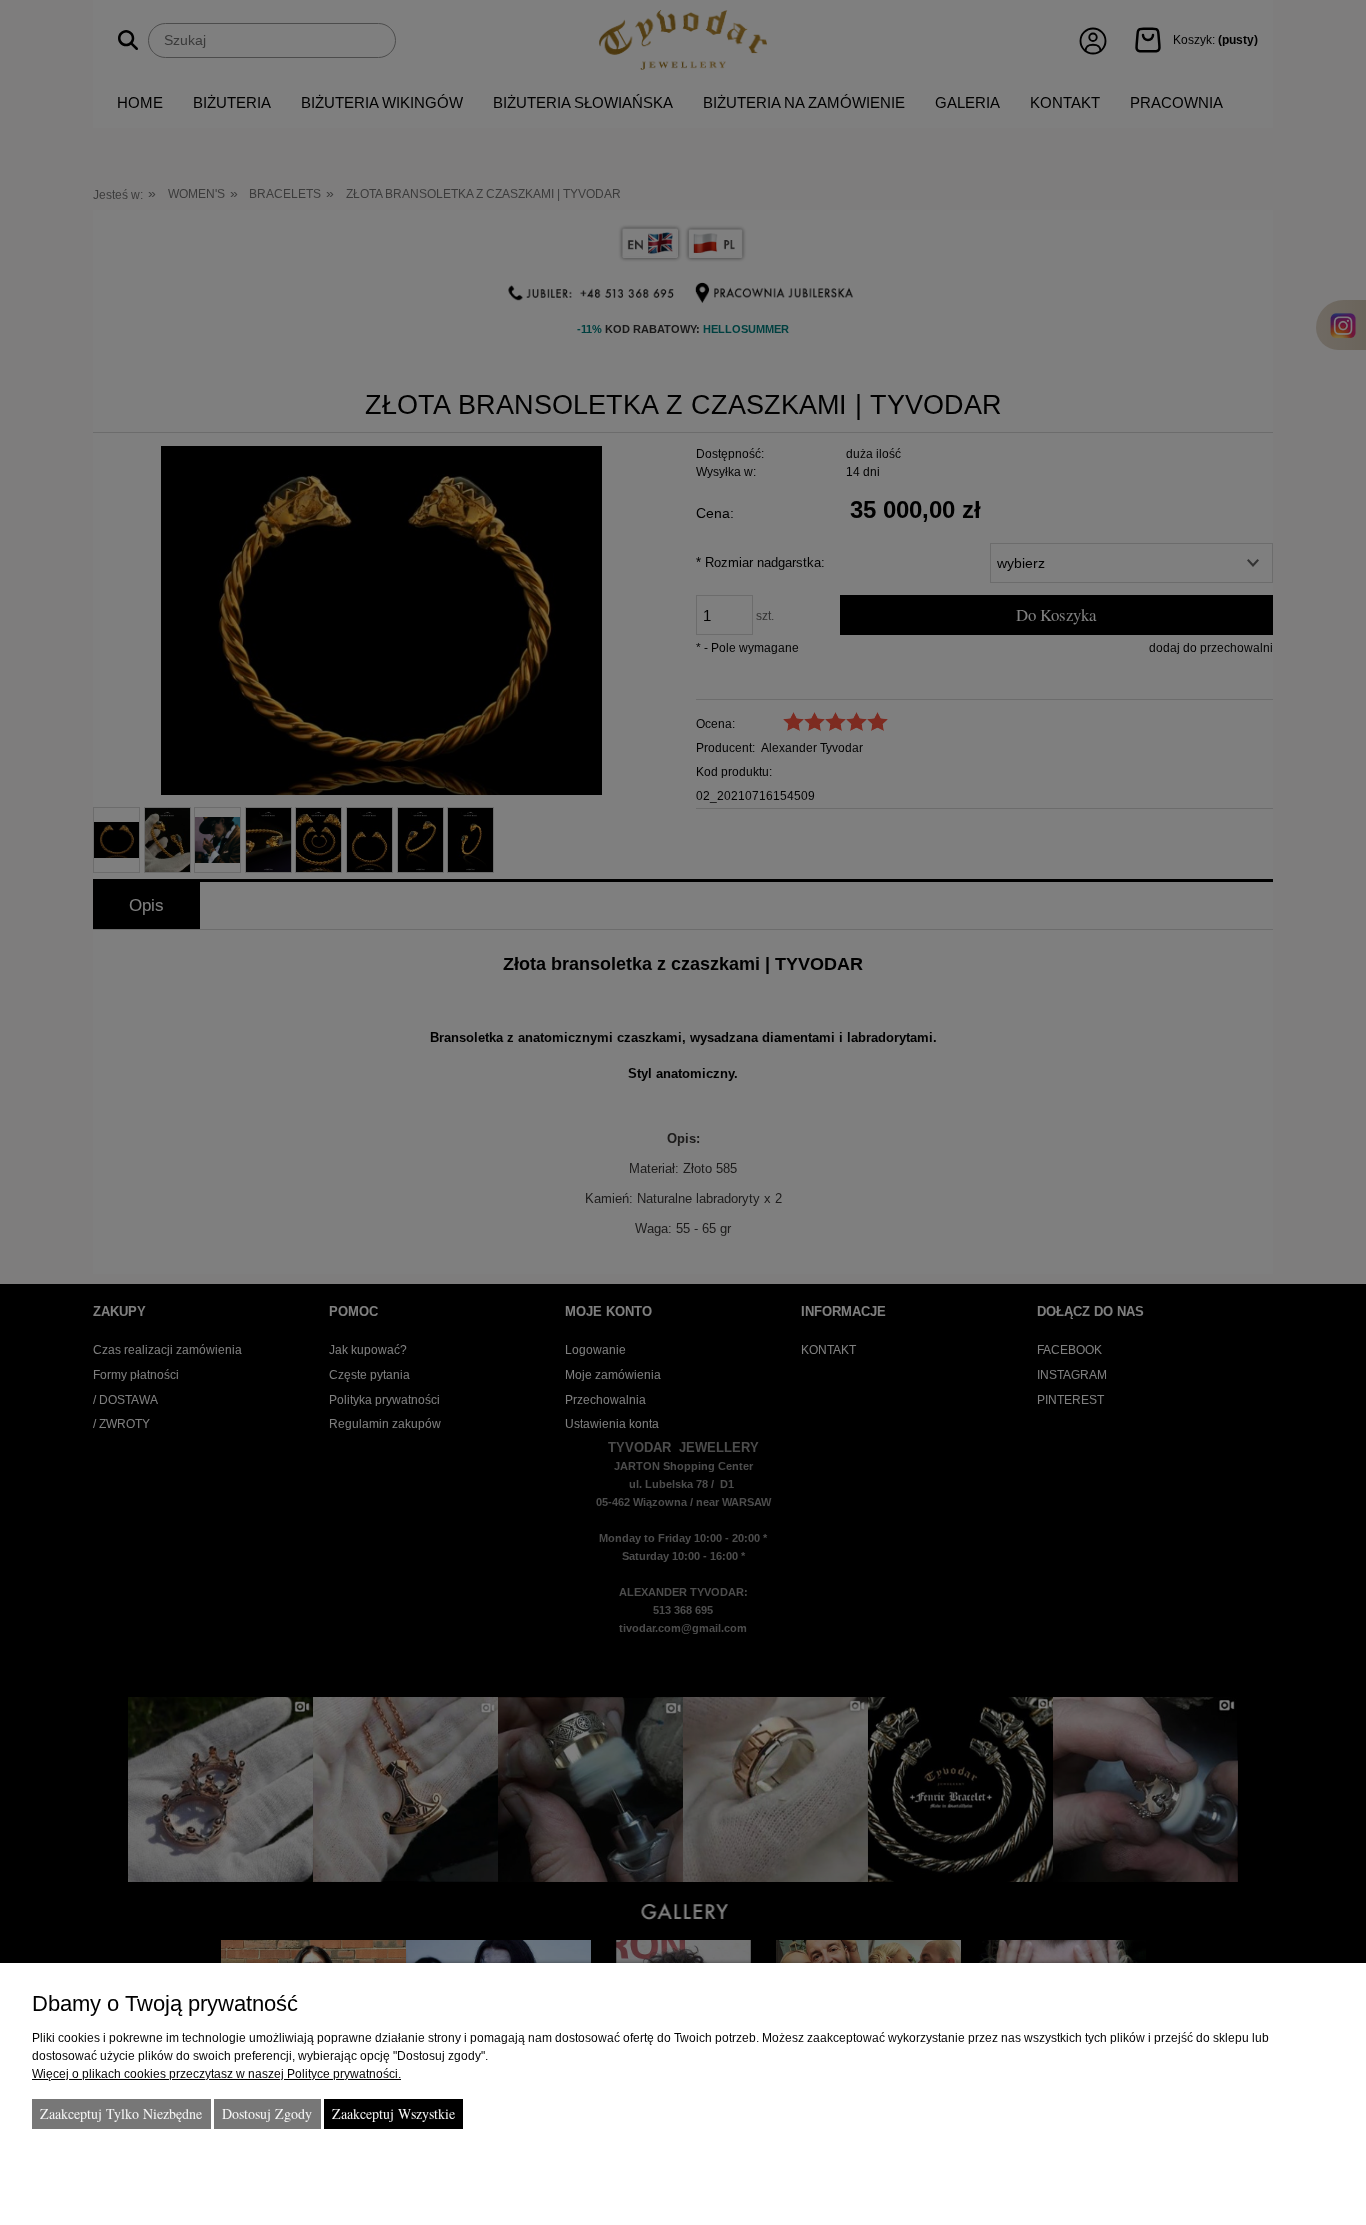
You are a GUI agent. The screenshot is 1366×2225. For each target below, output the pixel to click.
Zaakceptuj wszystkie (393, 2113)
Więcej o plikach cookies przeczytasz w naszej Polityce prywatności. (216, 2074)
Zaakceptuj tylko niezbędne (121, 2113)
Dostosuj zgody (267, 2113)
